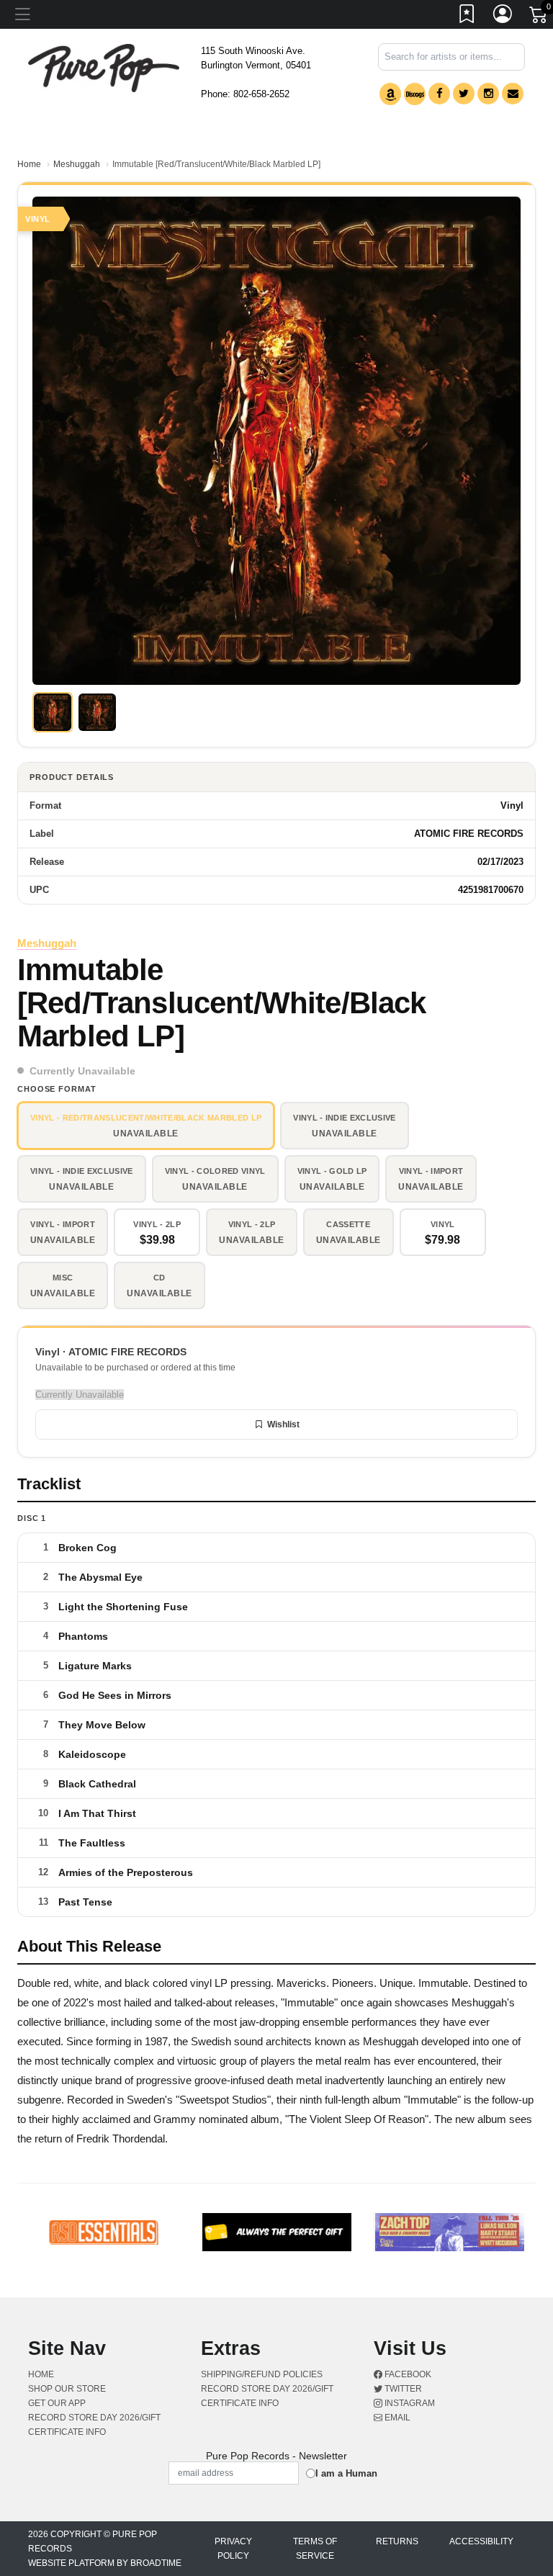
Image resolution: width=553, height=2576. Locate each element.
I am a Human (346, 2473)
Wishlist (283, 1424)
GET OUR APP (57, 2403)
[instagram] (488, 94)
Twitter (402, 2389)
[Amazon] (390, 94)
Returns (397, 2541)
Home (29, 164)
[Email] (513, 94)
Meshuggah (77, 164)
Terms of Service (315, 2549)
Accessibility (481, 2541)
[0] (539, 17)
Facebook (407, 2374)
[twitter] (464, 94)
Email (396, 2418)
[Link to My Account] (503, 17)
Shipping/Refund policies (262, 2374)
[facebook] (439, 94)
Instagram (409, 2403)
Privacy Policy (233, 2549)
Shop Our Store (67, 2389)
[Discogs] (415, 94)
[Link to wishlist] (467, 17)
